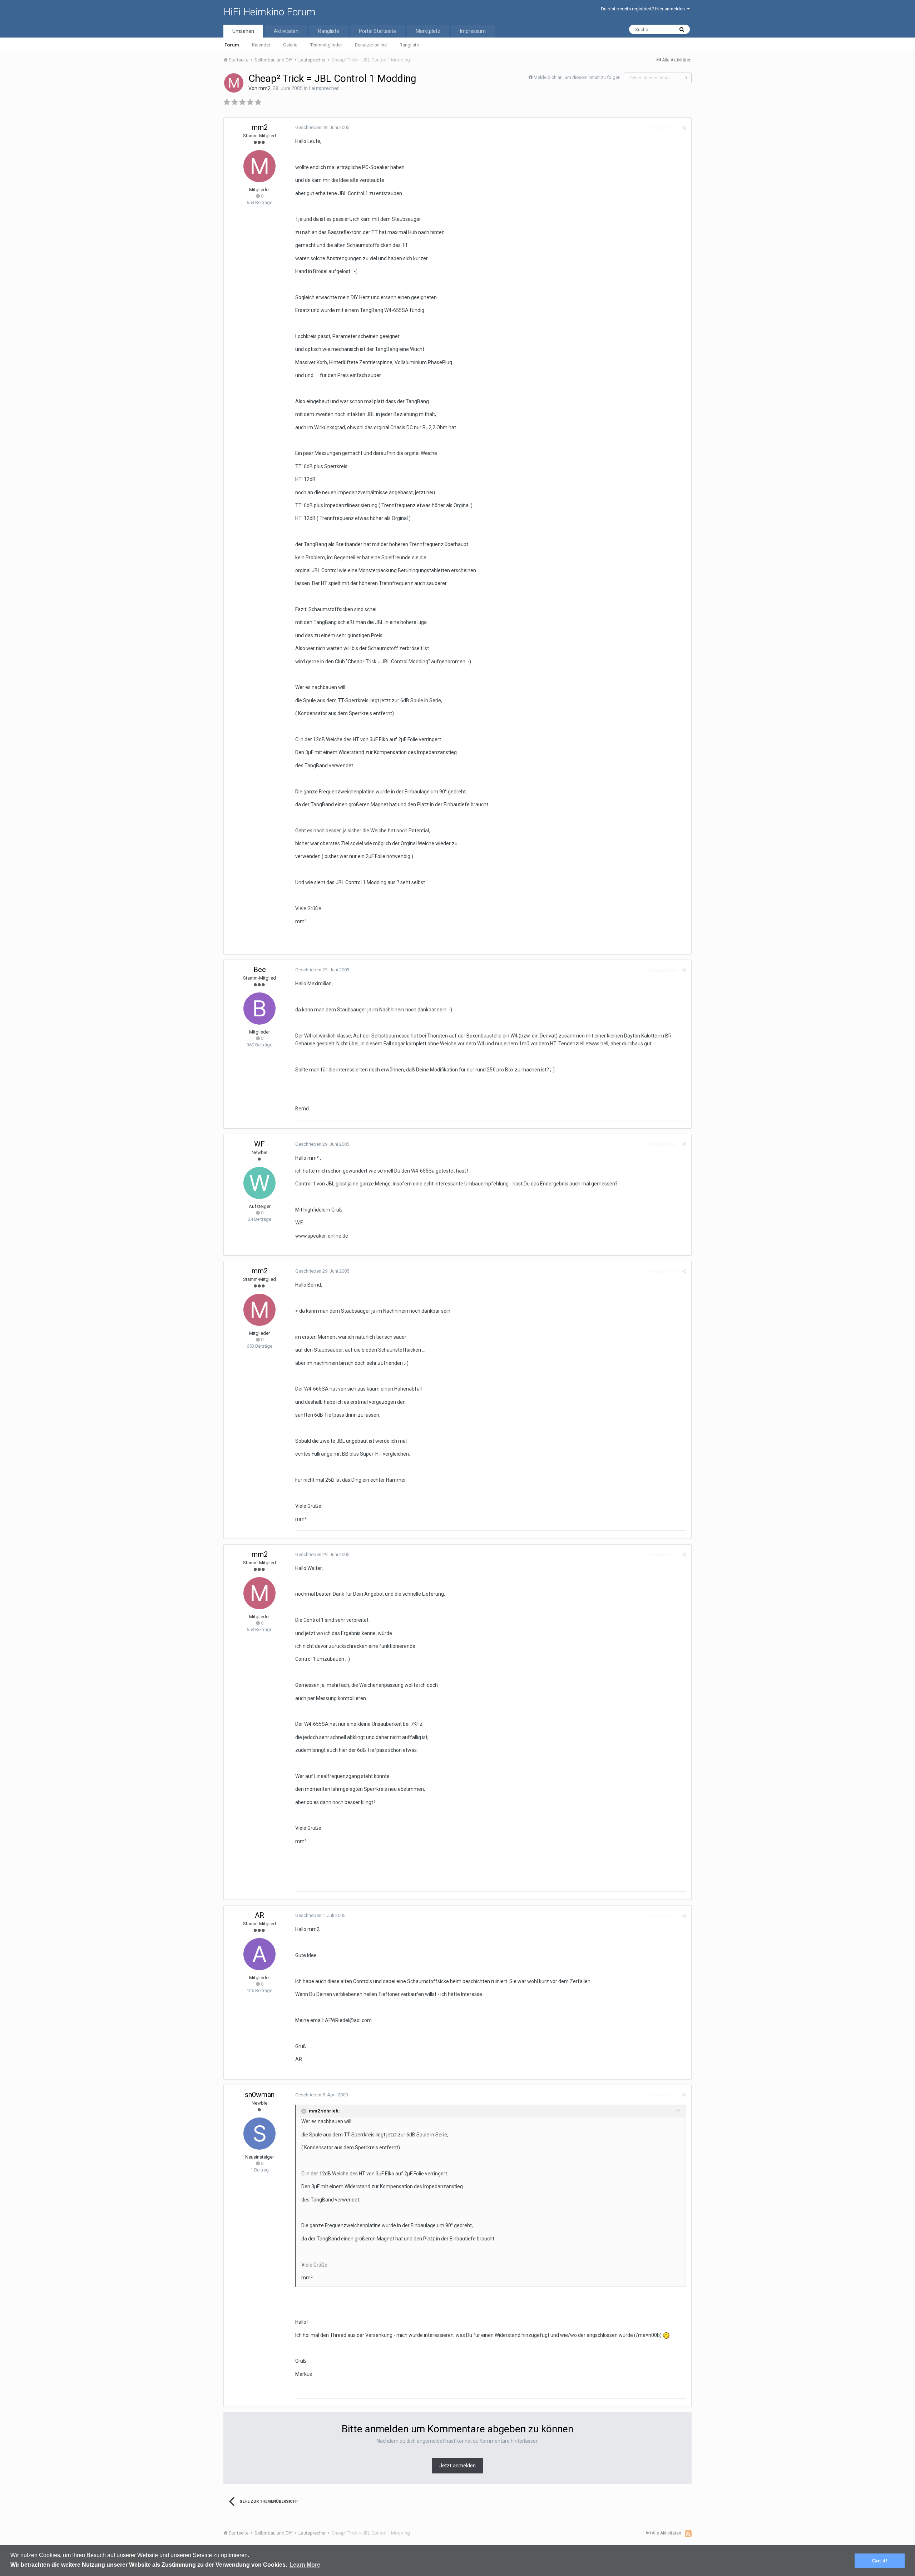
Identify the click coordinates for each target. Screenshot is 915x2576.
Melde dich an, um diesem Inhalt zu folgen (577, 77)
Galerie (290, 45)
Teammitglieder (326, 45)
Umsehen (243, 31)
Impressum (473, 31)
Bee (260, 970)
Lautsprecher (324, 88)
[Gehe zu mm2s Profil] (234, 83)
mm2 (264, 88)
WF (259, 1144)
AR (259, 1915)
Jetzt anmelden (457, 2466)
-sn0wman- (260, 2095)
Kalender (261, 45)
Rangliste (409, 45)
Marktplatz (428, 31)
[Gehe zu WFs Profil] (259, 1183)
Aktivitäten (286, 31)
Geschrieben (322, 127)
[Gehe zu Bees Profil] (259, 1009)
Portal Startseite (377, 31)
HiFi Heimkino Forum (269, 12)
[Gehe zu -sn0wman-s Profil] (259, 2134)
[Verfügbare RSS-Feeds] (688, 2533)
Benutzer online (371, 45)
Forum (232, 45)
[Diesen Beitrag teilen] (684, 128)
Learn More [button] (305, 2565)
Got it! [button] (880, 2561)
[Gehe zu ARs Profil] (259, 1954)
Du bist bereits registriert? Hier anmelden (644, 9)
